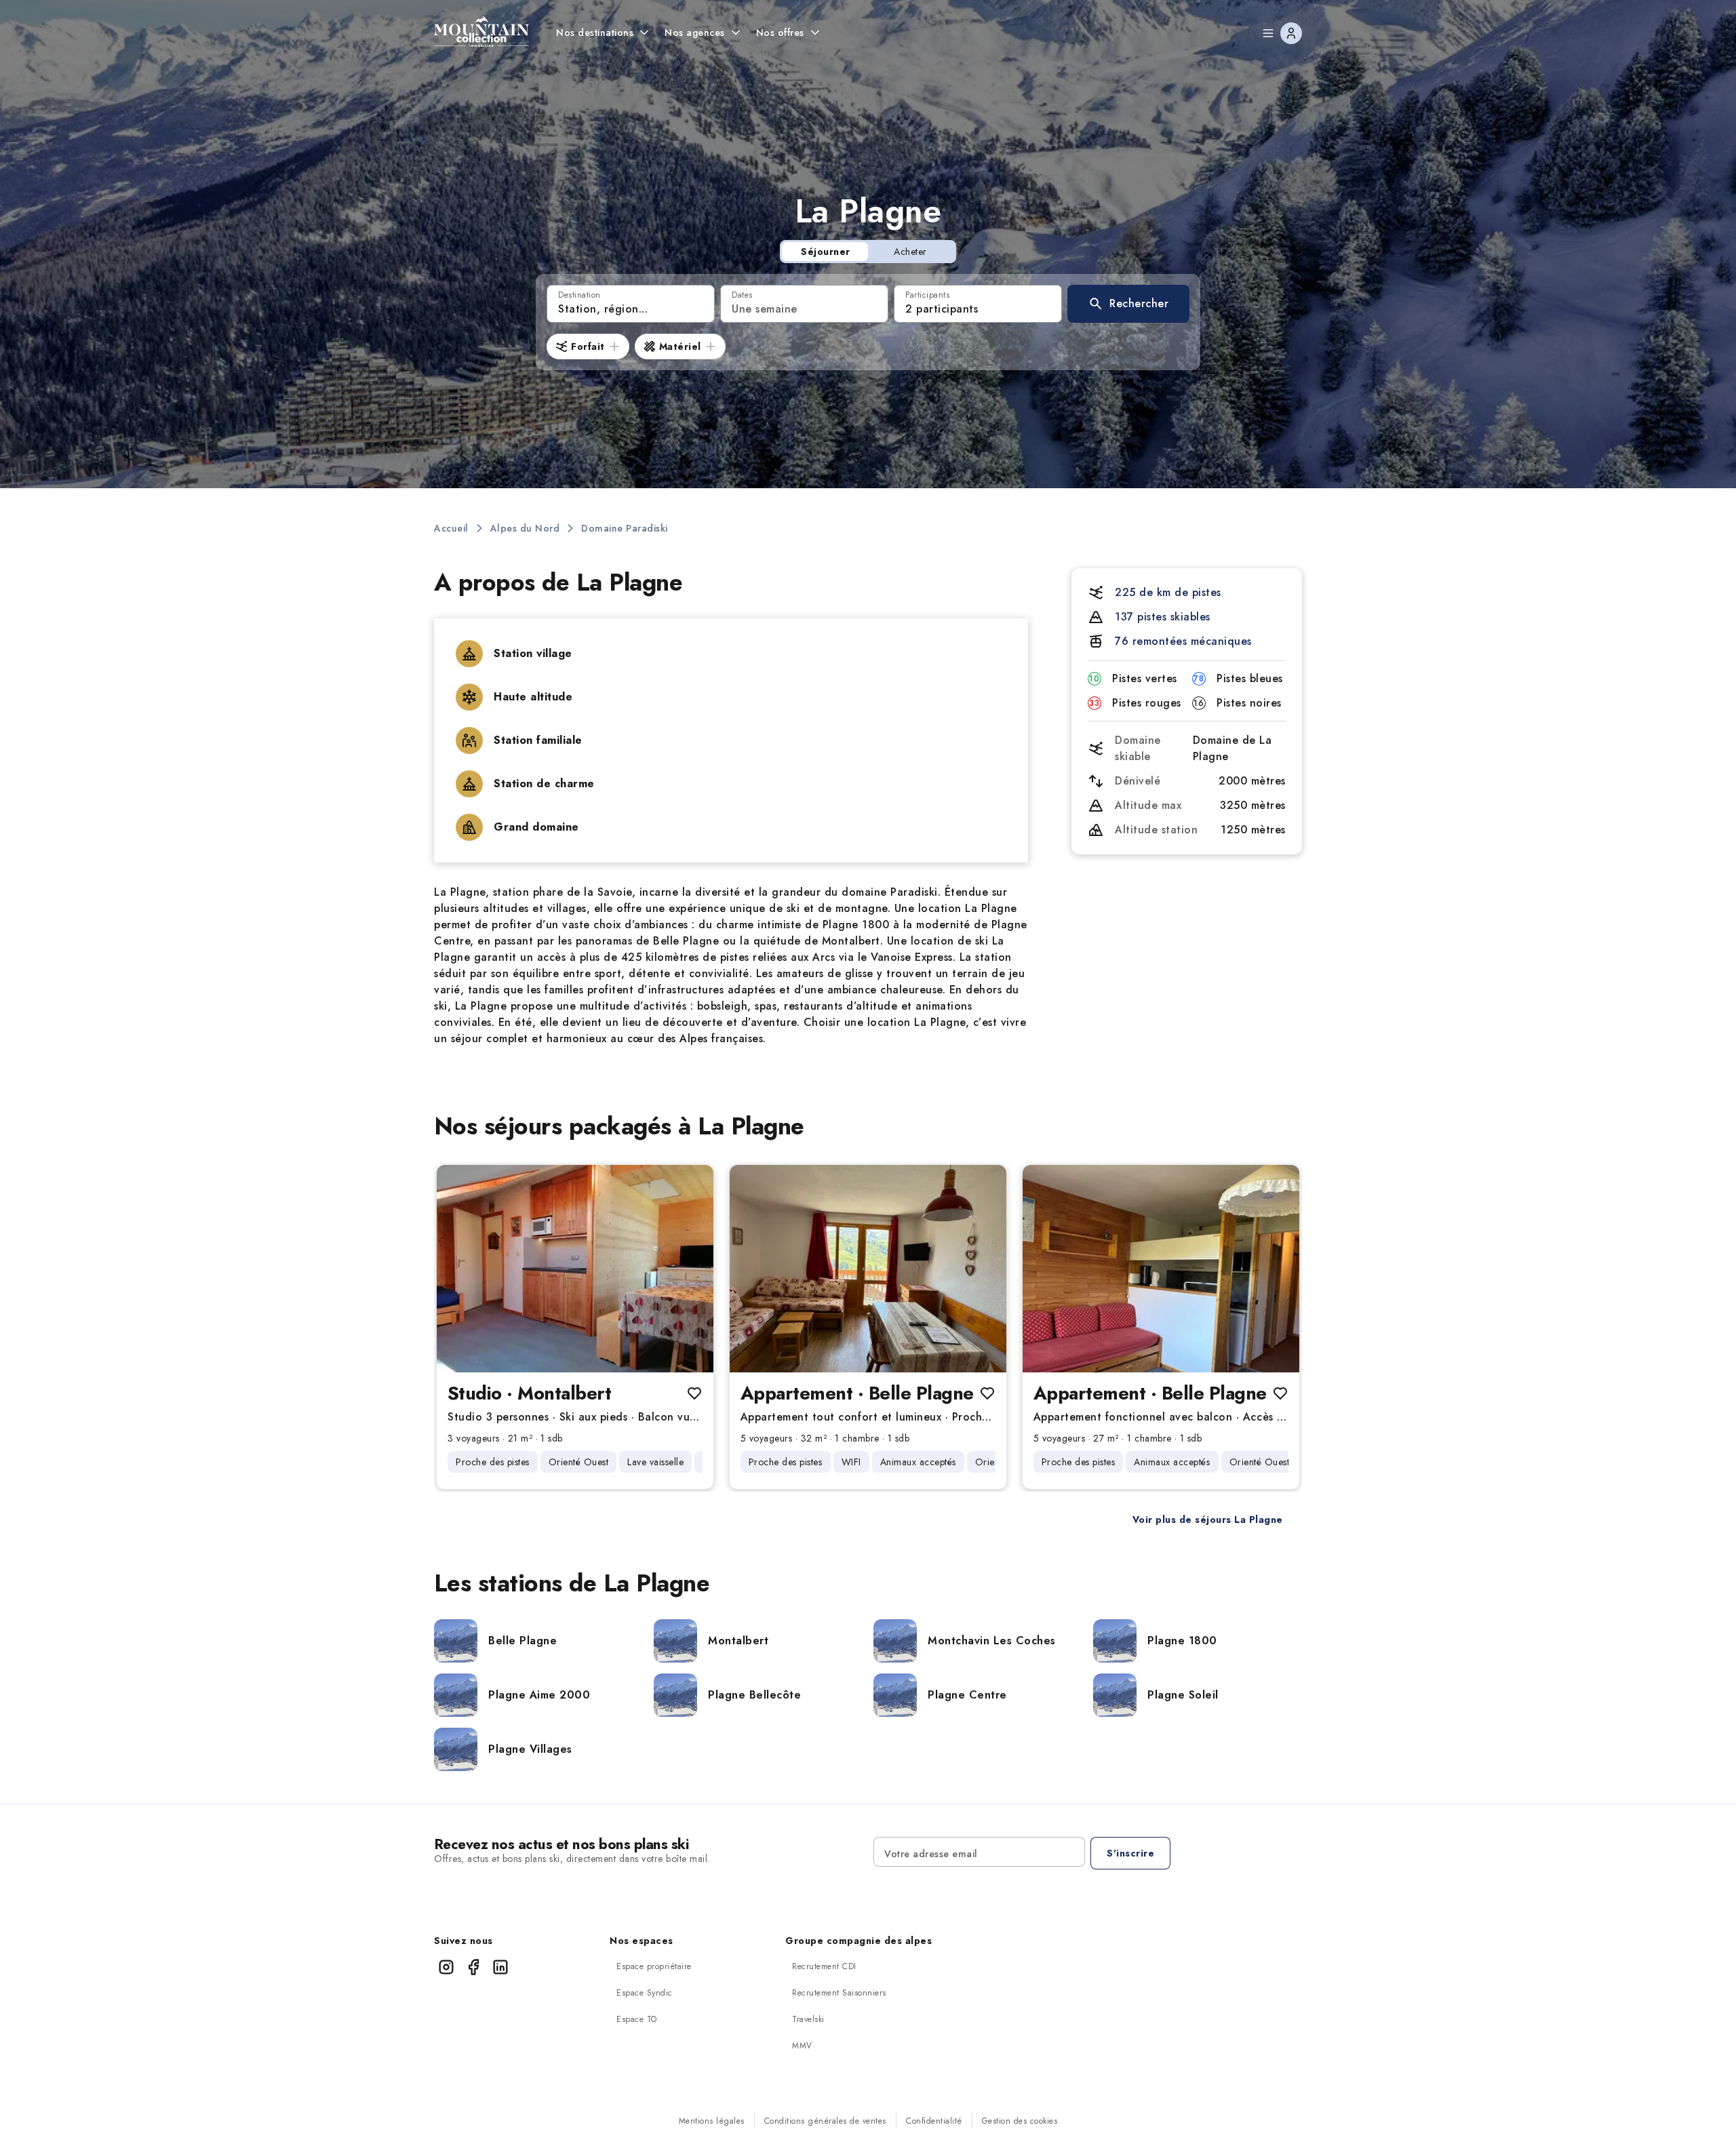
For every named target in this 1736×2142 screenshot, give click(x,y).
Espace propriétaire (654, 1966)
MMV (802, 2046)
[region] (575, 1269)
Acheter (910, 252)
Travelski (808, 2019)
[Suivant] (692, 1269)
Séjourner (826, 252)
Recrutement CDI (824, 1966)
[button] (1128, 304)
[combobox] (631, 304)
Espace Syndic (645, 1993)
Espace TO (637, 2019)
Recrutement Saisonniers (839, 1993)
